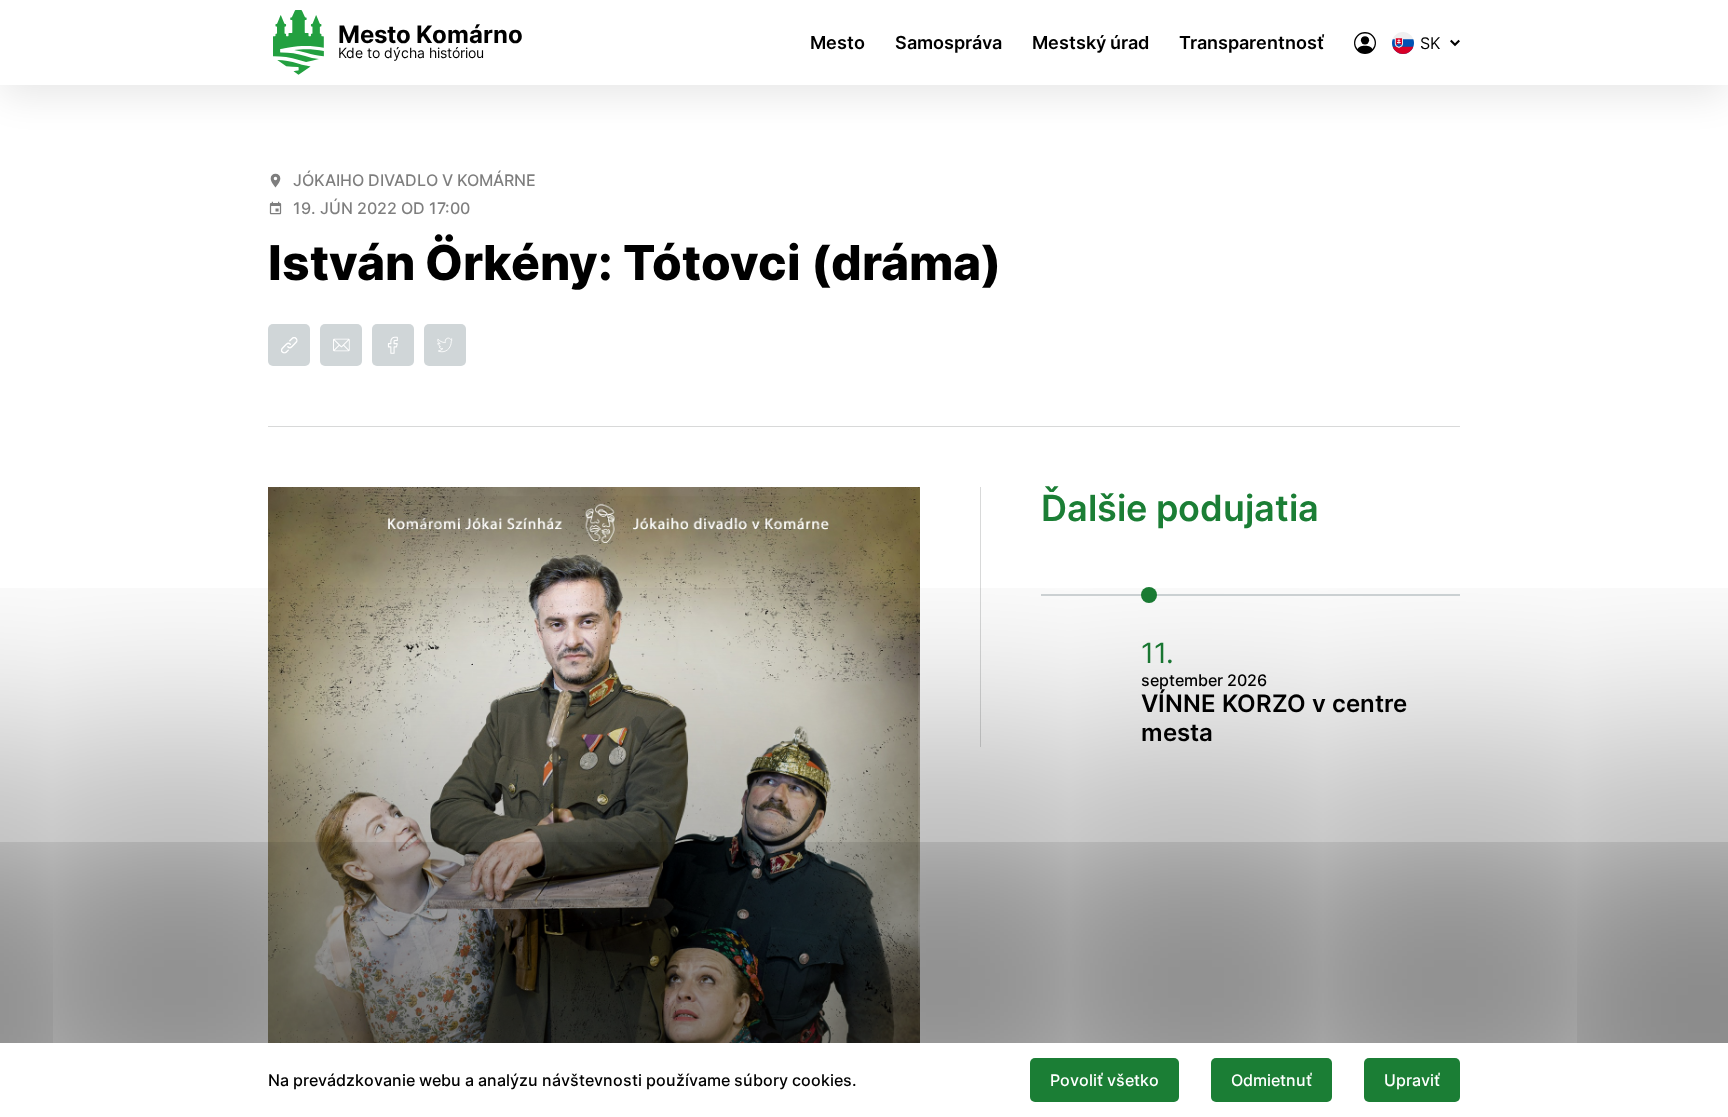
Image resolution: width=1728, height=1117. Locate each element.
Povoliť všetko (1104, 1080)
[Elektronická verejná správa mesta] (1365, 43)
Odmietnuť (1271, 1080)
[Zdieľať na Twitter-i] (445, 345)
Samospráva (948, 42)
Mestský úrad (1090, 42)
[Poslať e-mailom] (341, 345)
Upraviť (1412, 1080)
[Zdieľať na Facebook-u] (393, 345)
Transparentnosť (1251, 42)
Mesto (837, 42)
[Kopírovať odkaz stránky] (289, 345)
